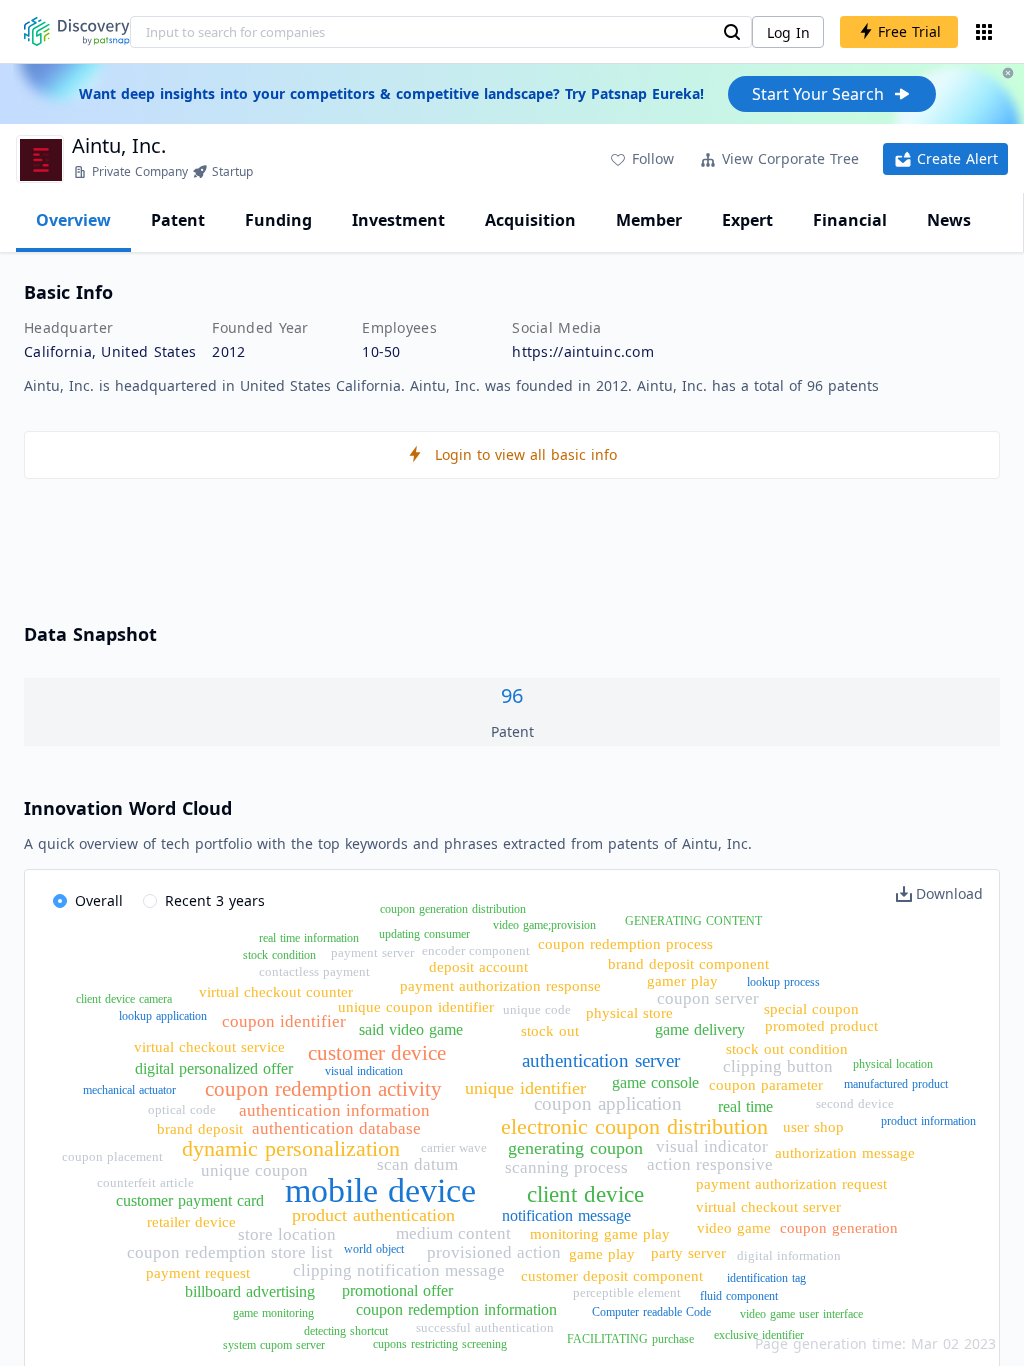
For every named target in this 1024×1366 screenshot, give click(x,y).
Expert (747, 220)
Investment (398, 220)
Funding (278, 220)
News (949, 220)
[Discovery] (77, 31)
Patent (178, 220)
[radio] (88, 902)
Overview (73, 220)
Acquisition (530, 220)
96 (512, 695)
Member (649, 220)
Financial (850, 220)
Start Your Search (818, 94)
